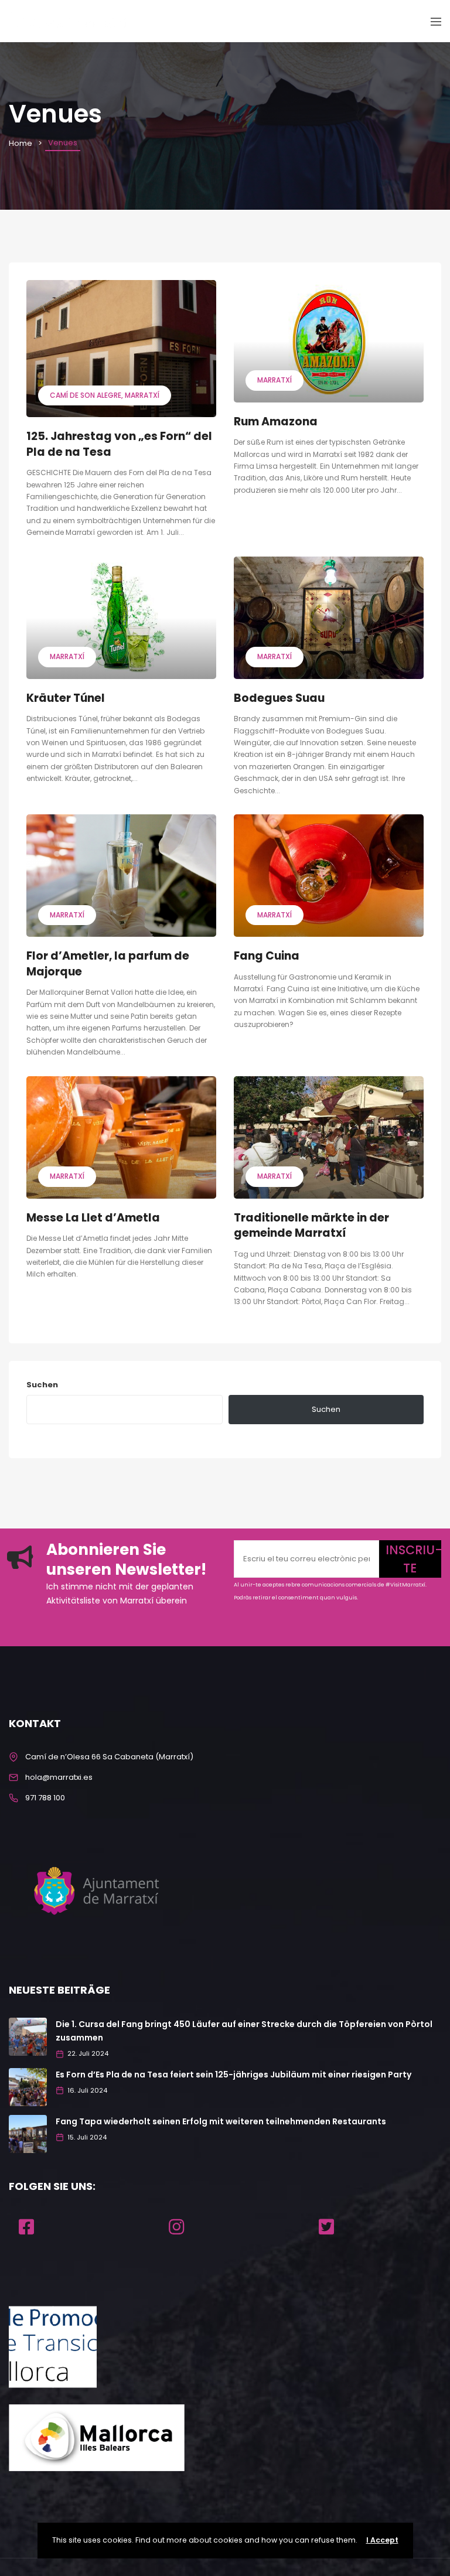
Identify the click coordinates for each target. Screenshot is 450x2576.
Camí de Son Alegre (86, 395)
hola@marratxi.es (59, 1777)
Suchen (42, 1385)
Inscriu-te (413, 1559)
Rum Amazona (276, 422)
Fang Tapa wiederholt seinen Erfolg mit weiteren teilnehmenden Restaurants (221, 2121)
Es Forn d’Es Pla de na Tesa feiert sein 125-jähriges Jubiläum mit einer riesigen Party (233, 2075)
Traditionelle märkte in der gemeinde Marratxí (311, 1226)
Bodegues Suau (279, 698)
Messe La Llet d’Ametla (93, 1218)
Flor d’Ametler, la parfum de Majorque (108, 964)
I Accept (382, 2540)
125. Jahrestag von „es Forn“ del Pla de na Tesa (119, 444)
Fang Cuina (267, 956)
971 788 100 (45, 1798)
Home (21, 143)
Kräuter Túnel (66, 698)
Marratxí (142, 395)
